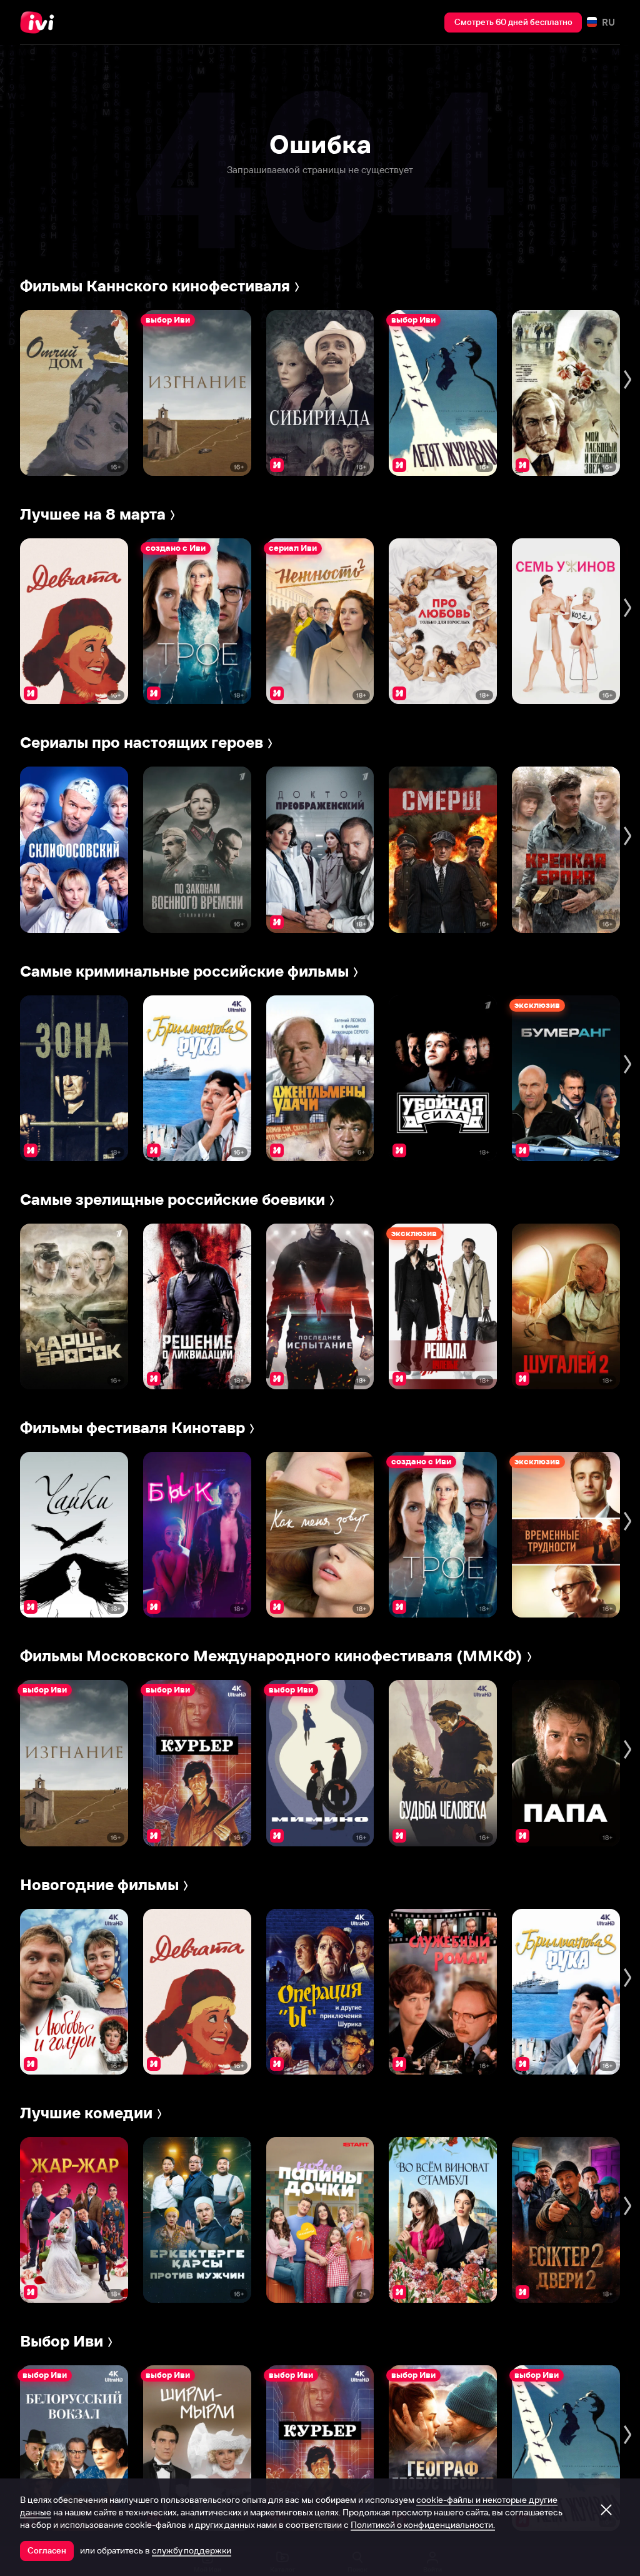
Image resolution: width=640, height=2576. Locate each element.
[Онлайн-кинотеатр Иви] (41, 23)
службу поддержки (192, 2550)
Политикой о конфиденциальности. (423, 2525)
